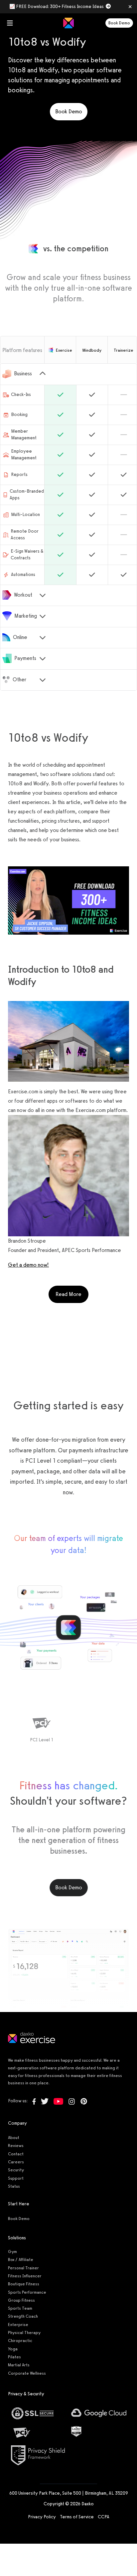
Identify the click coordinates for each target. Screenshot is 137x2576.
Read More (72, 1294)
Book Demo (119, 23)
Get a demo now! (28, 1265)
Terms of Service (77, 2517)
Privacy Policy (42, 2517)
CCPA (104, 2517)
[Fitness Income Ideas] (68, 900)
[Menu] (10, 23)
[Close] (130, 7)
